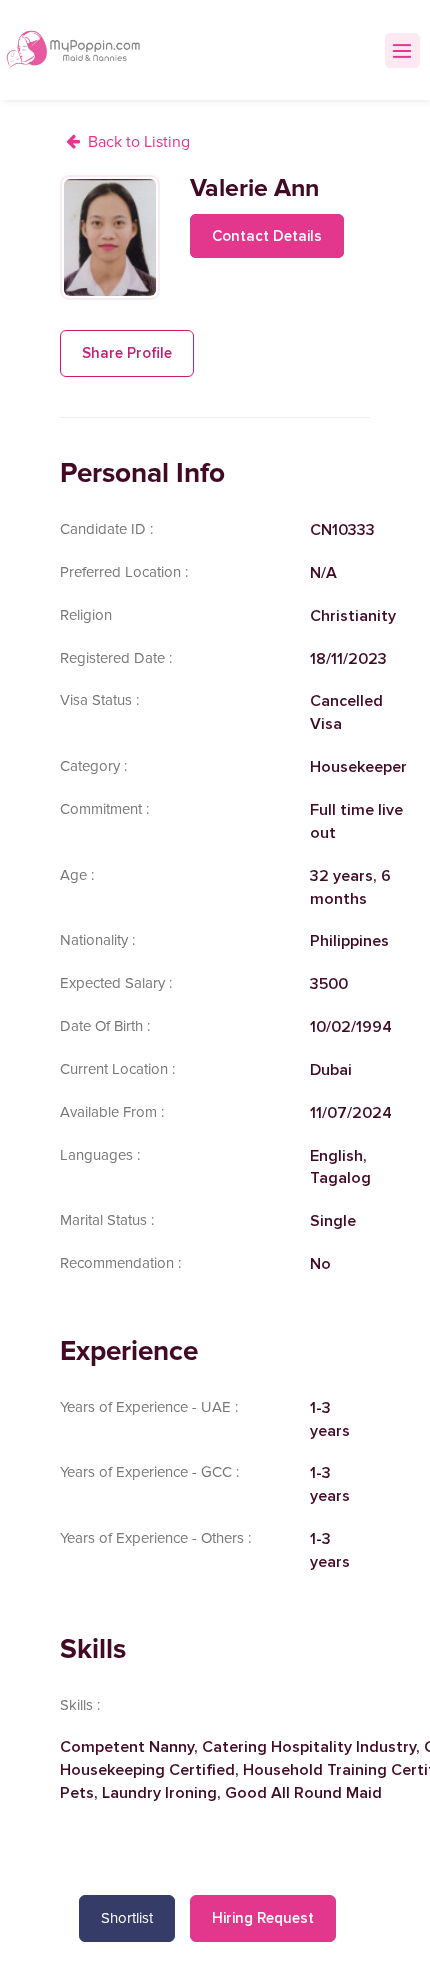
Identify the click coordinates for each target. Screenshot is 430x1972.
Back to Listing (139, 142)
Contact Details (267, 236)
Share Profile (127, 353)
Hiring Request (263, 1918)
